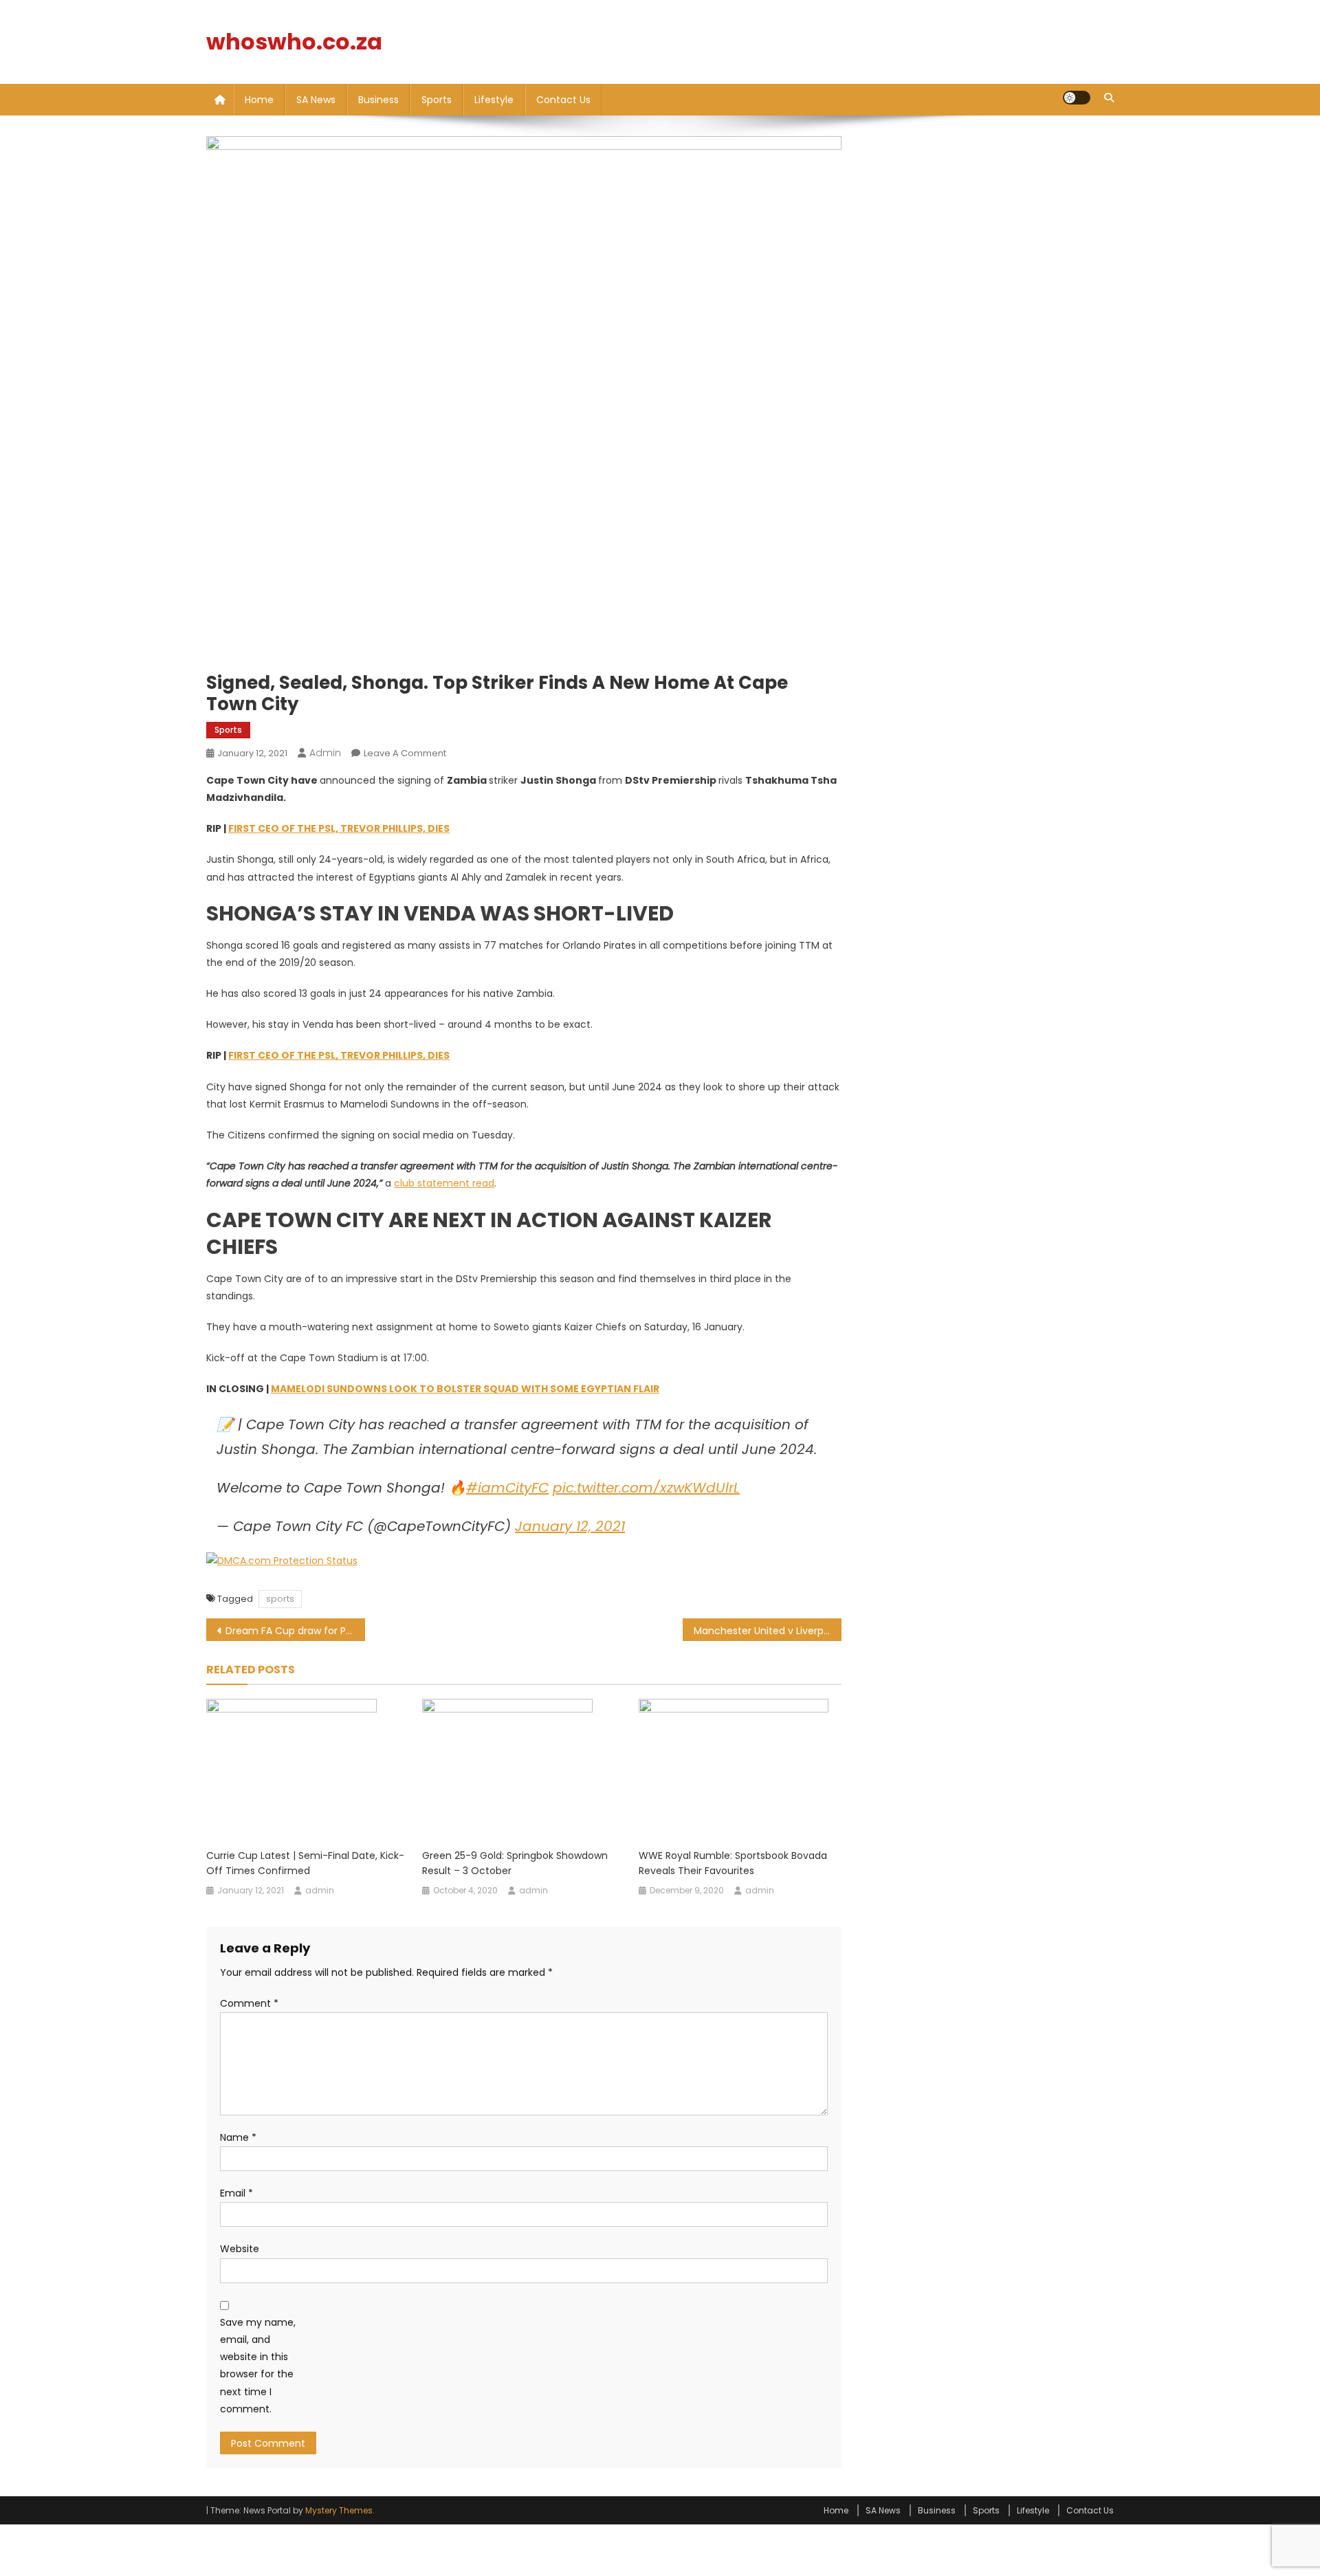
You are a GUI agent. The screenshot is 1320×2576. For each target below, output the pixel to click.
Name (238, 2137)
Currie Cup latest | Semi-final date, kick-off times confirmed (305, 1863)
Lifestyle (494, 100)
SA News (316, 100)
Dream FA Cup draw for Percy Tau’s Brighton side (295, 1631)
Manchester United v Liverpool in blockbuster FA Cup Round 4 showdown (768, 1631)
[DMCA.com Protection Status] (282, 1561)
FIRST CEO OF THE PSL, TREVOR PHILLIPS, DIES (339, 828)
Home (259, 100)
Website (240, 2249)
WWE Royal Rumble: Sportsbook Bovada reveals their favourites (733, 1863)
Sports (437, 100)
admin (325, 753)
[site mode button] (1077, 98)
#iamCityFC (507, 1488)
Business (378, 100)
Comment (249, 2003)
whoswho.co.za (294, 42)
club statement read (444, 1183)
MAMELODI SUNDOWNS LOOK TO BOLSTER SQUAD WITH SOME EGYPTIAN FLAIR (465, 1389)
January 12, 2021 (570, 1526)
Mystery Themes (339, 2510)
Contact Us (563, 100)
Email (236, 2193)
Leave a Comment (405, 753)
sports (280, 1599)
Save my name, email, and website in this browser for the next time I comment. (258, 2366)
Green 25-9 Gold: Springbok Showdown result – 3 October (515, 1863)
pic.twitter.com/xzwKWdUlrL (646, 1488)
